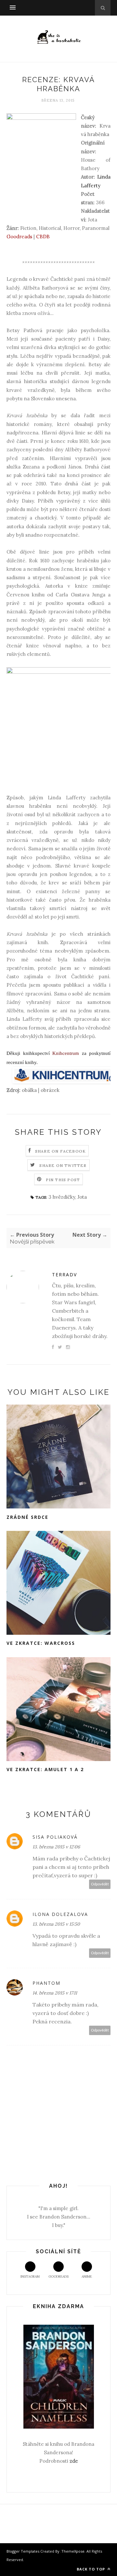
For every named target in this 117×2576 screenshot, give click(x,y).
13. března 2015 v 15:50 (56, 1924)
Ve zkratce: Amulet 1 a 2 (45, 1769)
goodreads (58, 2276)
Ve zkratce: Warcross (41, 1643)
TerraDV (65, 1275)
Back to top (91, 2569)
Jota (82, 1197)
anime (87, 2276)
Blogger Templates (23, 2551)
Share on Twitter (63, 1165)
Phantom (46, 1983)
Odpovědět (100, 1884)
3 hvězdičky (62, 1197)
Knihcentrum (66, 1053)
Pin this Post (63, 1180)
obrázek (50, 1090)
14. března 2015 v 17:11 (55, 1993)
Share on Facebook (60, 1151)
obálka (29, 1090)
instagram (30, 2276)
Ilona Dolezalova (60, 1914)
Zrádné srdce (27, 1517)
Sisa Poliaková (55, 1837)
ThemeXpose (73, 2551)
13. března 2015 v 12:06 (56, 1847)
